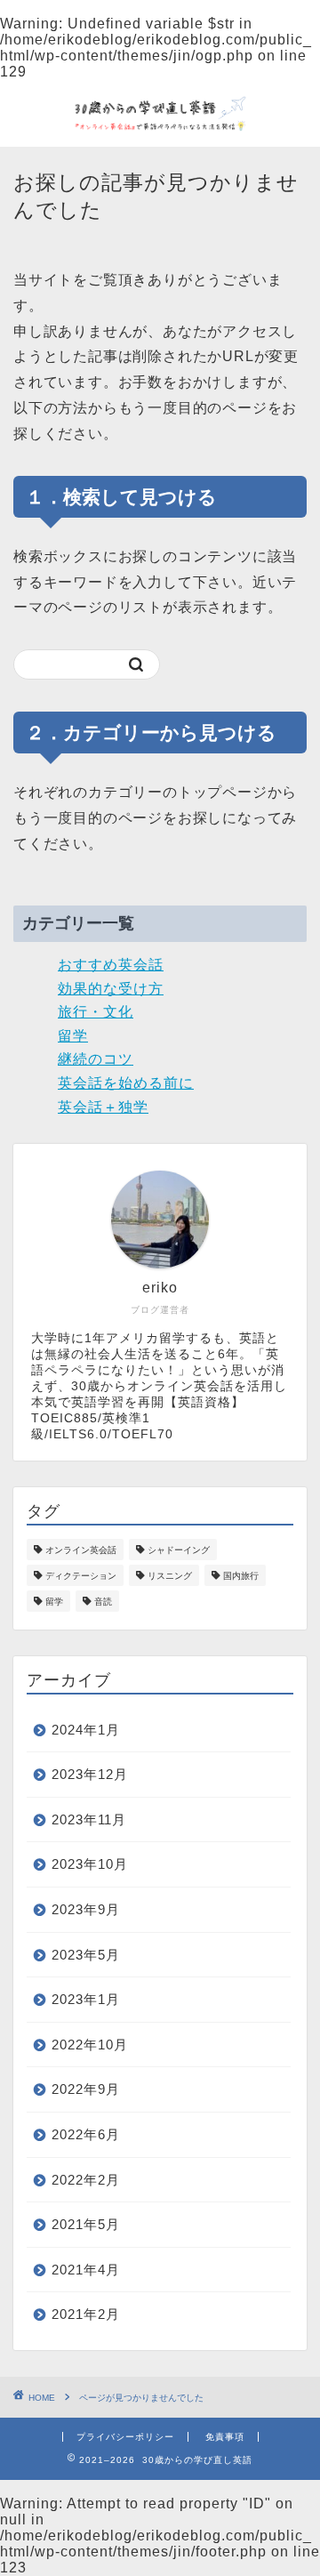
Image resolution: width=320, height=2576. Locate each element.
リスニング (170, 1576)
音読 (103, 1602)
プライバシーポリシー (125, 2437)
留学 (73, 1036)
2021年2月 (86, 2314)
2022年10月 (90, 2045)
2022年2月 (86, 2180)
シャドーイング (179, 1550)
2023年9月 (86, 1909)
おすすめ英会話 (111, 965)
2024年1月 (86, 1730)
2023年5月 (86, 1955)
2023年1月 (86, 1999)
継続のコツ (96, 1059)
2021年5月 (86, 2224)
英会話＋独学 (103, 1107)
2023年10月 (90, 1864)
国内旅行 (241, 1576)
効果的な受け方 (111, 989)
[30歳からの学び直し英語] (160, 131)
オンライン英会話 (81, 1550)
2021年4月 (86, 2270)
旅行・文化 (96, 1012)
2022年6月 (86, 2134)
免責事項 (225, 2437)
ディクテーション (81, 1576)
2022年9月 (86, 2089)
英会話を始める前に (126, 1083)
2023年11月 (89, 1819)
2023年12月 (90, 1774)
